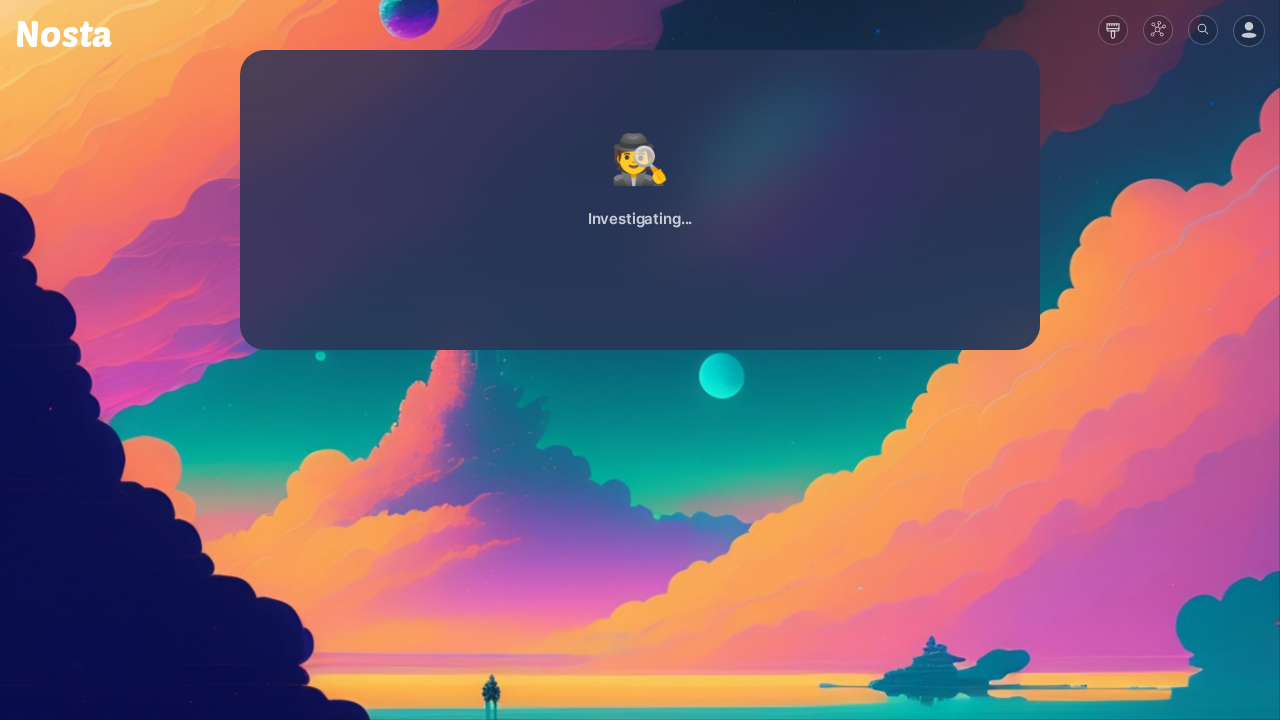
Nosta (63, 33)
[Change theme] (1113, 30)
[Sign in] (1249, 31)
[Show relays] (1158, 30)
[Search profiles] (1203, 30)
